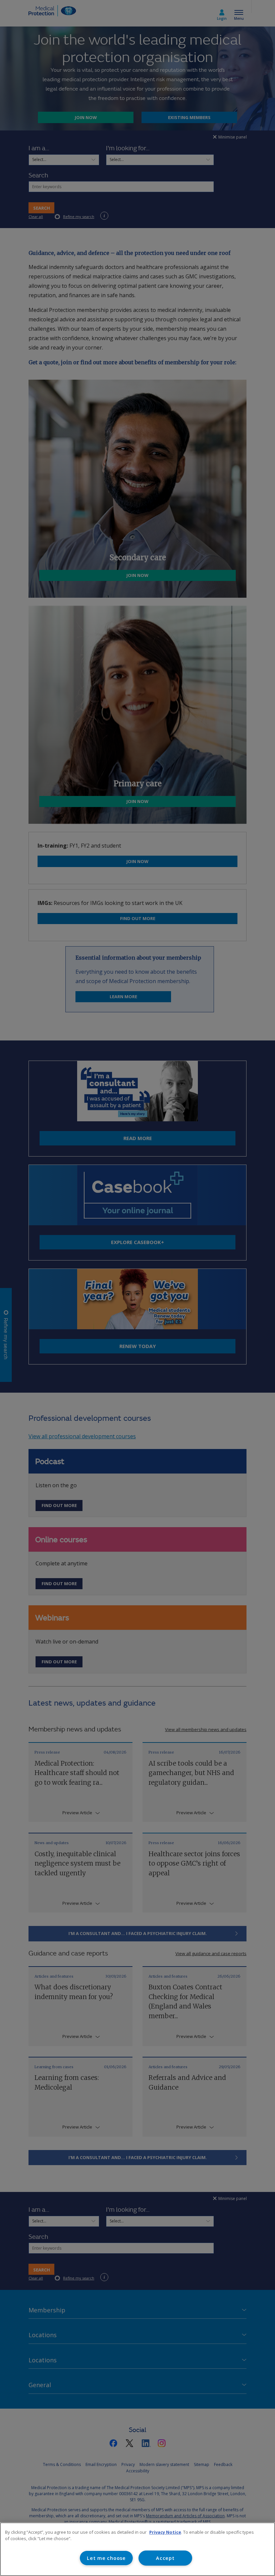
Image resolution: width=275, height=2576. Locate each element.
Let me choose (106, 2558)
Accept (165, 2558)
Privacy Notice (165, 2532)
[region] (137, 2549)
